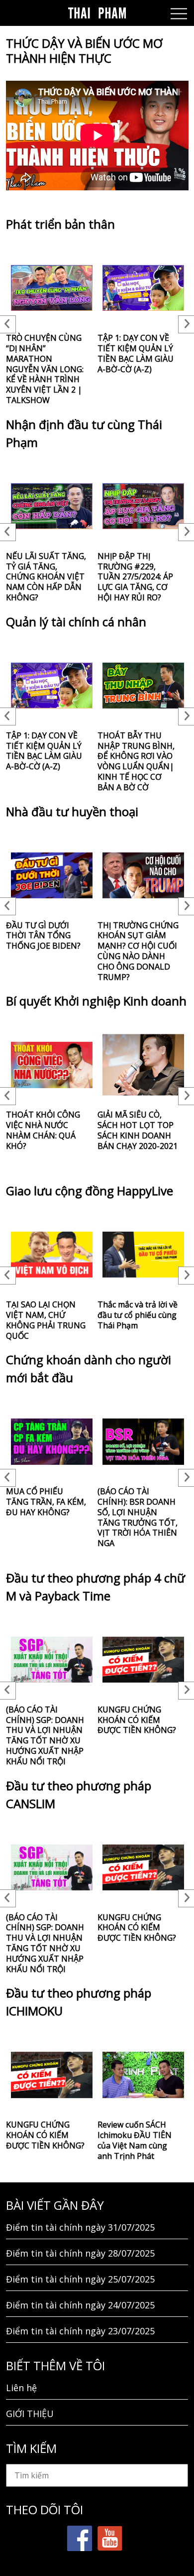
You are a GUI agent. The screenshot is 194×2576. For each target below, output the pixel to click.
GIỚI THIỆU (30, 2414)
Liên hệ (21, 2388)
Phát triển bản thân (60, 224)
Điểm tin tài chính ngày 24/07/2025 (80, 2305)
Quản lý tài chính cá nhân (76, 622)
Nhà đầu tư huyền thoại (72, 811)
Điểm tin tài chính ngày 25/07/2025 (80, 2279)
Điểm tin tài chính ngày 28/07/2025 (80, 2253)
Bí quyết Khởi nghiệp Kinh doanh (96, 1001)
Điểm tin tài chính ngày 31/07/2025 (80, 2227)
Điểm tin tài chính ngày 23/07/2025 (80, 2331)
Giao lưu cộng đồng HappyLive (90, 1191)
